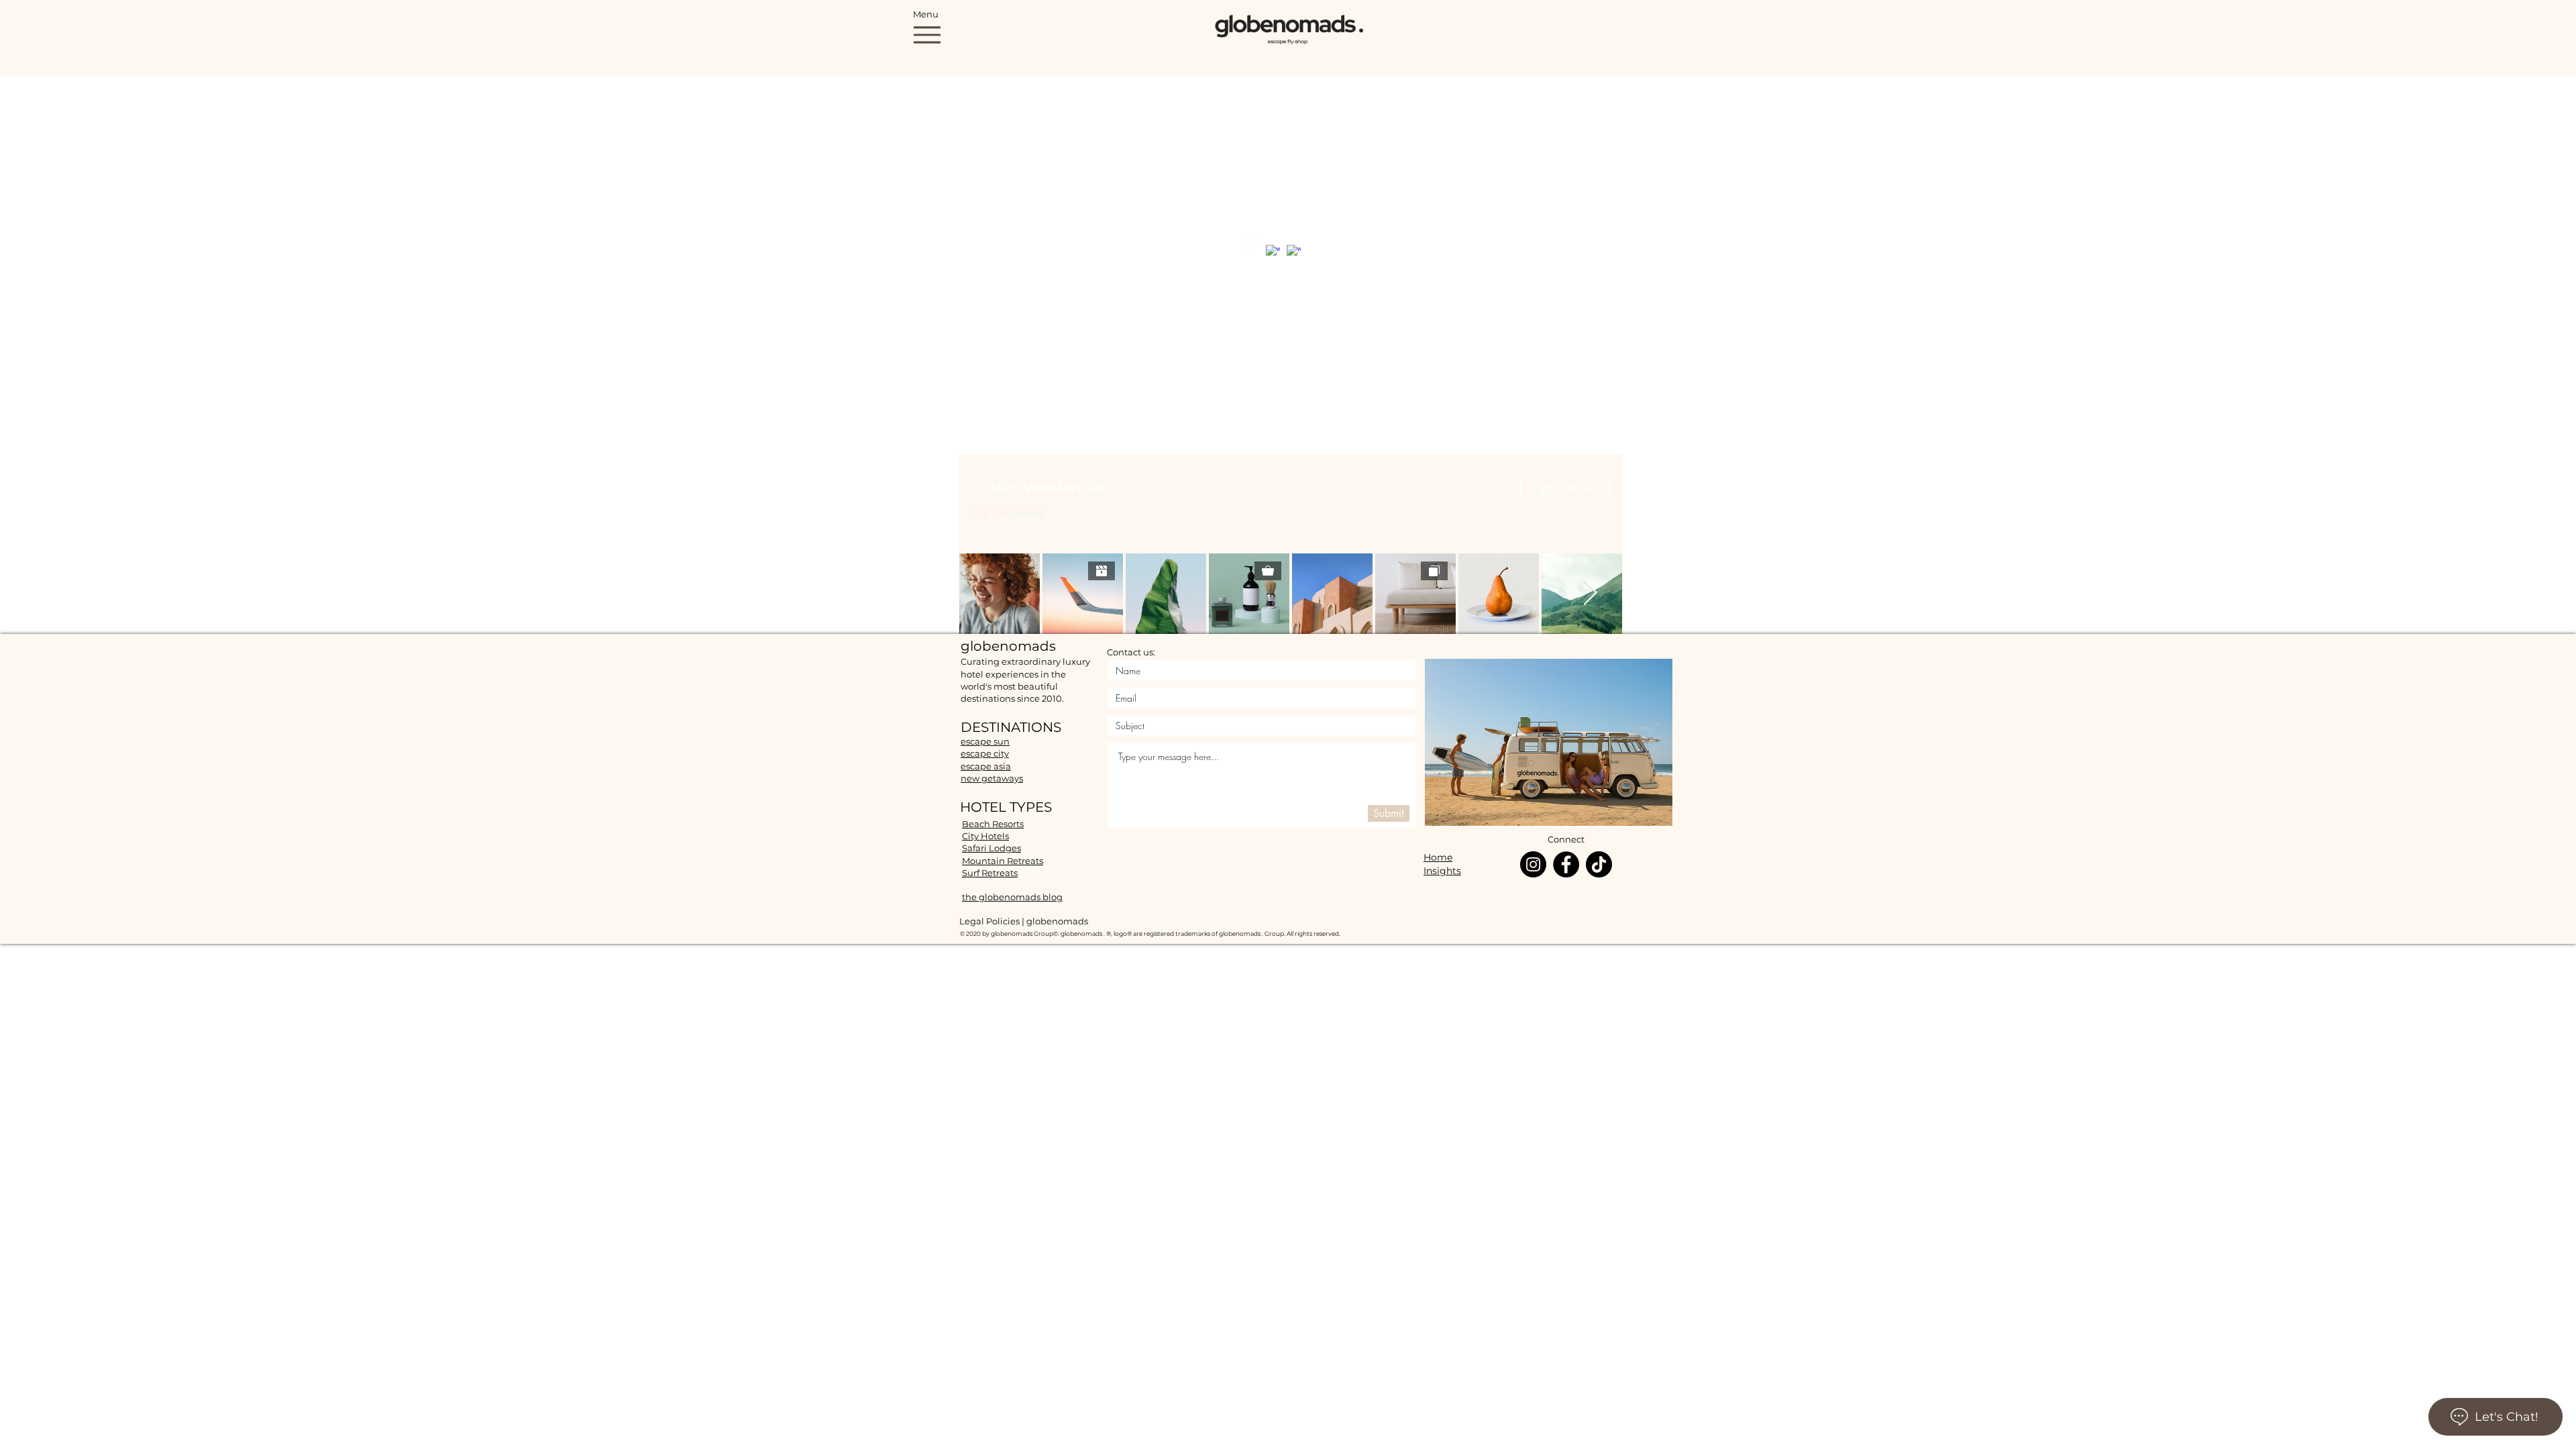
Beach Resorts (993, 824)
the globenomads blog (1012, 897)
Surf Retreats (990, 873)
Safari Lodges (991, 848)
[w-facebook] (1273, 252)
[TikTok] (1599, 864)
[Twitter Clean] (1252, 244)
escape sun (985, 741)
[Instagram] (1533, 864)
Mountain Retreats (1003, 861)
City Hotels (985, 836)
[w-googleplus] (1294, 252)
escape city (985, 753)
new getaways (992, 778)
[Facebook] (1566, 864)
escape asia (986, 766)
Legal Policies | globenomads (1024, 921)
